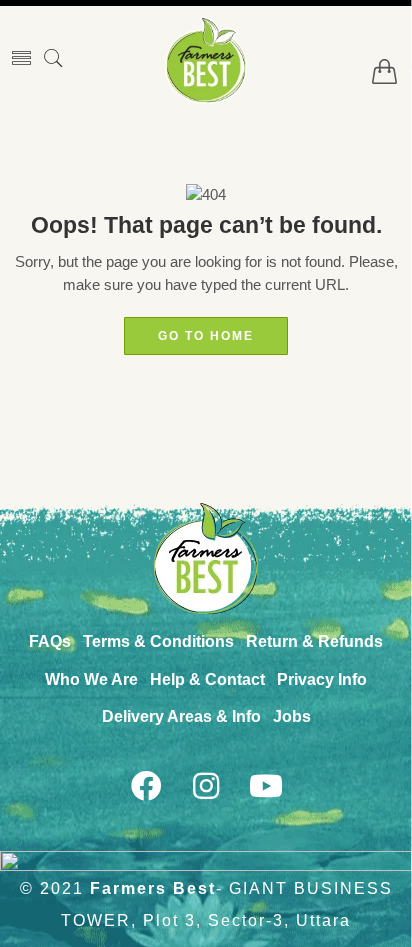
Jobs (292, 716)
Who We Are (91, 679)
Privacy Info (322, 679)
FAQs (50, 641)
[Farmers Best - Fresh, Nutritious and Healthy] (206, 60)
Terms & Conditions (158, 641)
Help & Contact (207, 679)
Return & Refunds (314, 641)
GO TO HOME (206, 336)
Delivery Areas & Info (181, 716)
